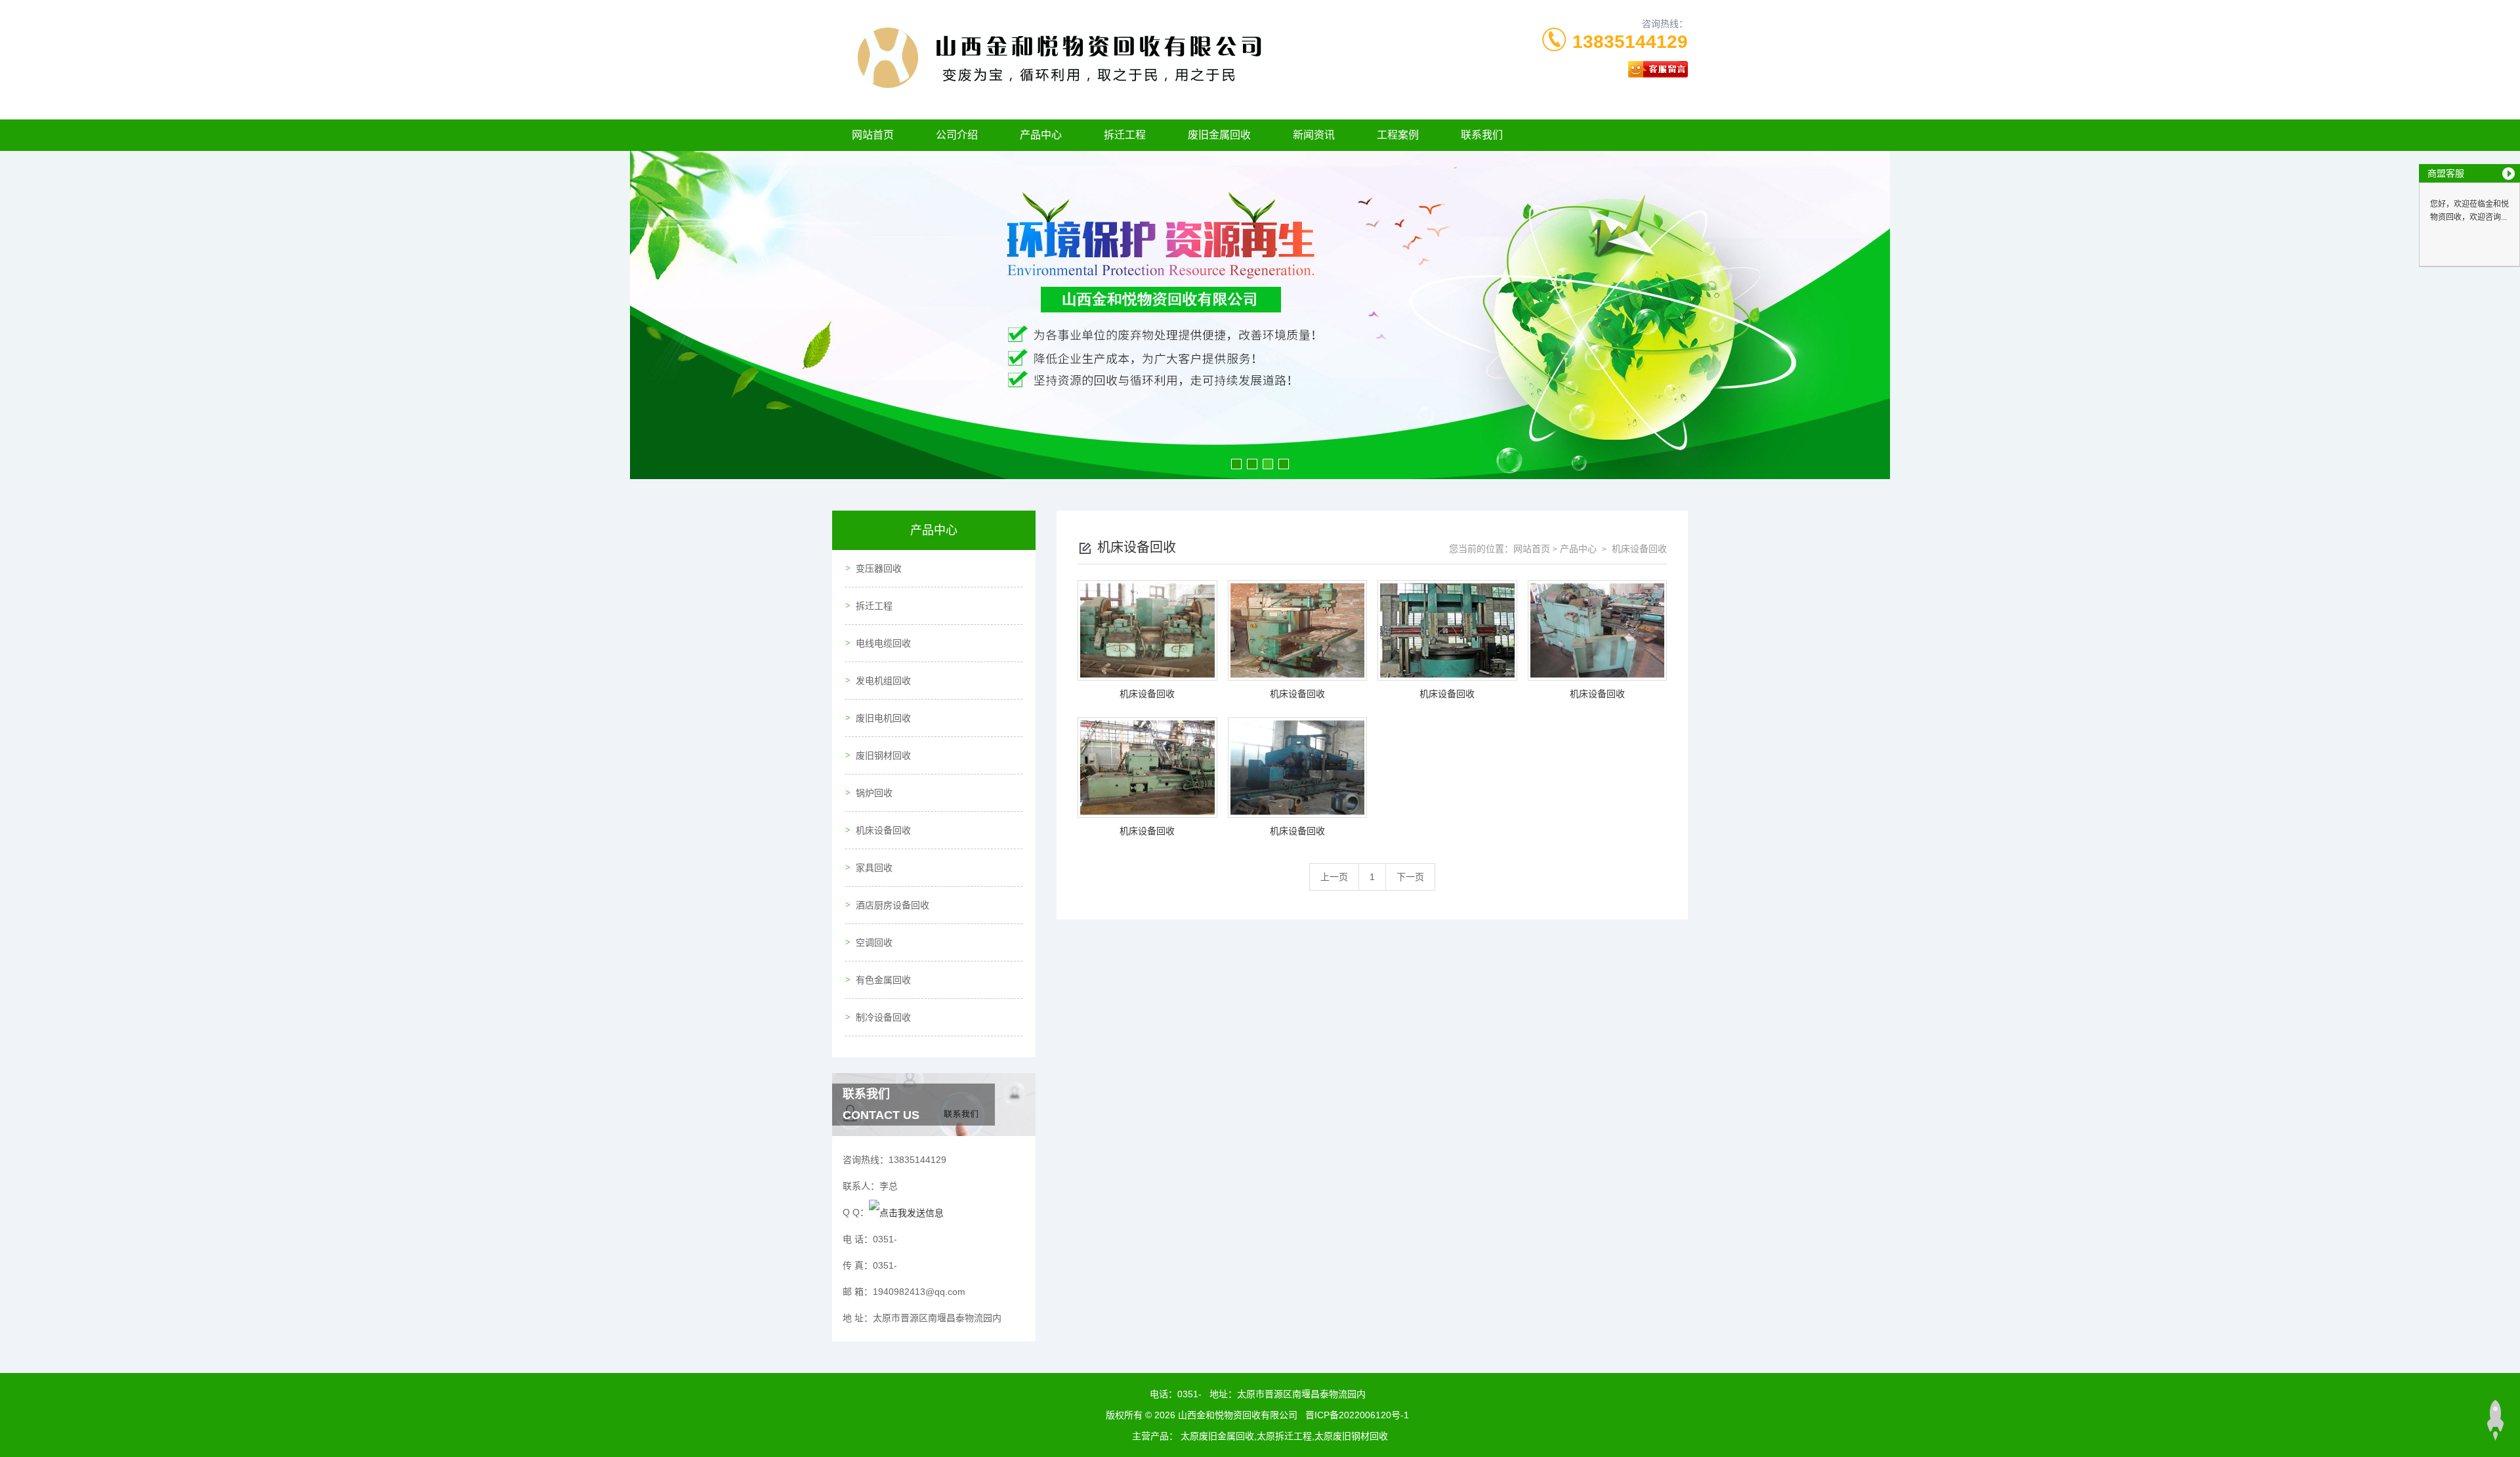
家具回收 (874, 868)
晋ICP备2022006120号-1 (1357, 1415)
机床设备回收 (883, 830)
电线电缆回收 (883, 643)
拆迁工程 (1125, 135)
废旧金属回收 (1219, 135)
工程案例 (1398, 135)
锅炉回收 (874, 793)
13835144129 (1630, 42)
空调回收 (874, 942)
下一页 (1410, 877)
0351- (1189, 1394)
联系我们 (1482, 135)
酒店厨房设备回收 (892, 905)
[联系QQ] (906, 1212)
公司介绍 (957, 135)
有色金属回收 (883, 980)
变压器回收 (879, 568)
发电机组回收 (883, 681)
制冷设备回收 (883, 1017)
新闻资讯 (1314, 135)
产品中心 (1041, 135)
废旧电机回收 (883, 718)
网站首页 (873, 135)
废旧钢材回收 (883, 755)
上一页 (1334, 877)
